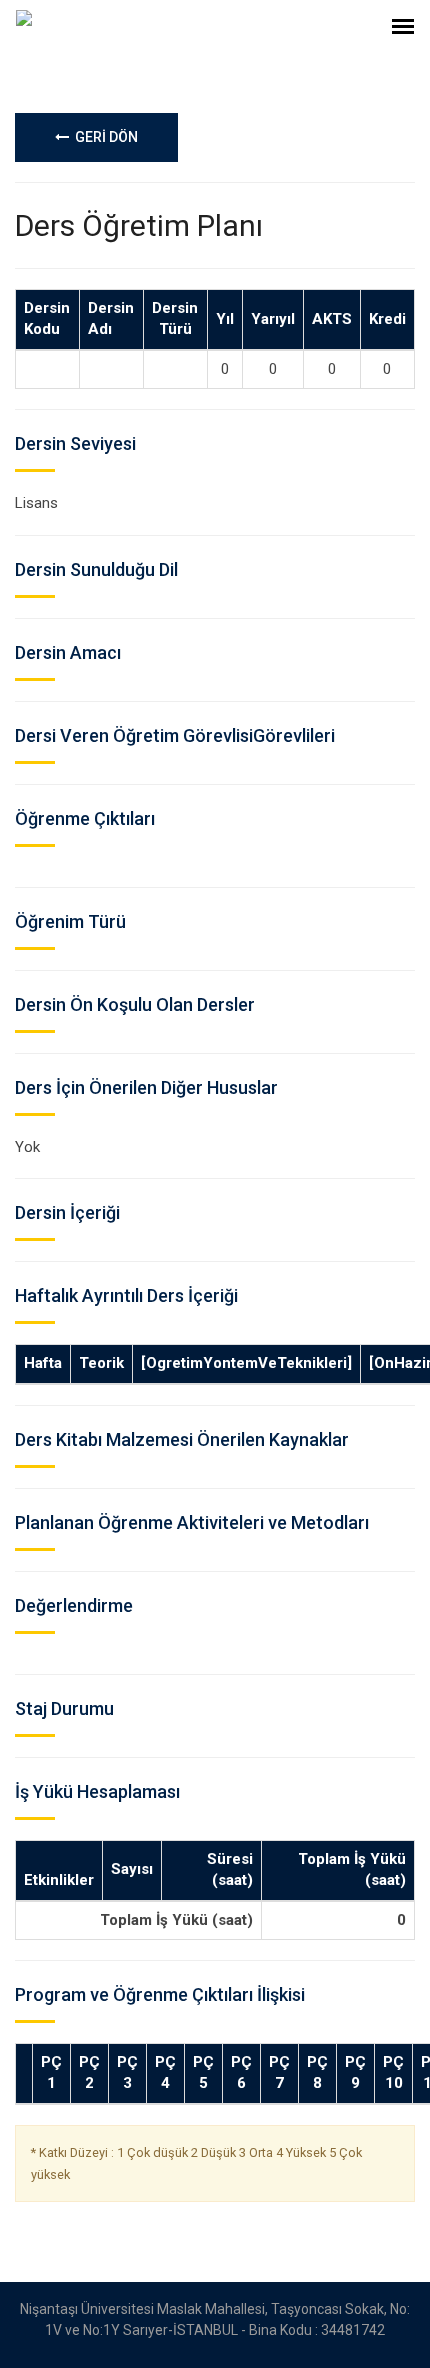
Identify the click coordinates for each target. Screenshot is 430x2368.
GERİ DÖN (103, 137)
